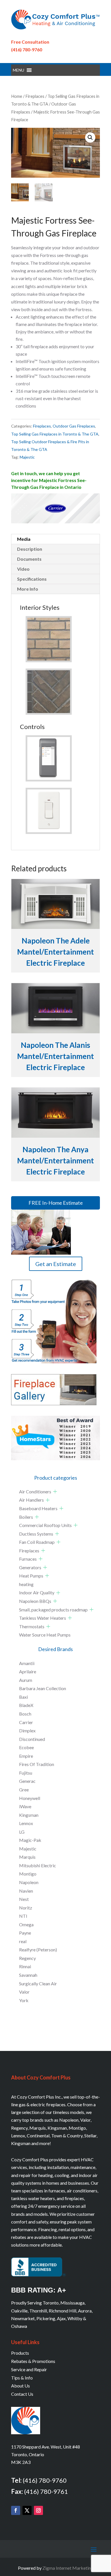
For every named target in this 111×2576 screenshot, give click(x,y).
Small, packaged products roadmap (53, 1610)
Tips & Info (22, 2378)
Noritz (26, 1908)
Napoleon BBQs (35, 1601)
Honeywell (30, 1798)
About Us (20, 2386)
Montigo (28, 1874)
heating (26, 1584)
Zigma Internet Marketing (68, 2568)
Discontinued (32, 1739)
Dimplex (27, 1731)
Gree (24, 1790)
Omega (26, 1924)
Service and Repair (29, 2369)
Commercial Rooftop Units (45, 1525)
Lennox (26, 1823)
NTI (23, 1916)
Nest (24, 1899)
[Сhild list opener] (55, 1491)
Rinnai (25, 1966)
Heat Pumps (31, 1576)
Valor (24, 1992)
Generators (30, 1567)
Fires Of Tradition (37, 1764)
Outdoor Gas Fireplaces (74, 426)
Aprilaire (28, 1671)
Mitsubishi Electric (38, 1865)
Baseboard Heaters (38, 1508)
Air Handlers (31, 1500)
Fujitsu (26, 1773)
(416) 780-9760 (27, 49)
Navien (26, 1891)
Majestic (27, 457)
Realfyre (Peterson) (38, 1950)
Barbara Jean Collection (43, 1688)
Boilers (26, 1517)
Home (17, 96)
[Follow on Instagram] (38, 2510)
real (23, 1941)
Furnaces (28, 1559)
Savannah (28, 1975)
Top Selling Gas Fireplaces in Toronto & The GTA (55, 434)
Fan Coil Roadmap (37, 1542)
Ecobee (26, 1747)
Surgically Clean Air (38, 1983)
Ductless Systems (36, 1534)
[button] (18, 70)
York (24, 2000)
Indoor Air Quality (37, 1592)
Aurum (26, 1680)
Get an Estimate (56, 1264)
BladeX (26, 1705)
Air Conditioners (35, 1491)
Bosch (25, 1714)
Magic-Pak (30, 1840)
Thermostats (32, 1626)
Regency (27, 1958)
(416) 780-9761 (46, 2491)
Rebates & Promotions (33, 2361)
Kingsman (29, 1815)
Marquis (27, 1857)
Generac (27, 1781)
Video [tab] (23, 569)
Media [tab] (24, 539)
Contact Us (22, 2394)
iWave (25, 1806)
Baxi (23, 1697)
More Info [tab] (28, 589)
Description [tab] (30, 549)
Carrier (26, 1722)
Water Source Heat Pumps (45, 1635)
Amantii (27, 1663)
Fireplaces (35, 96)
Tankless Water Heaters (43, 1618)
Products (20, 2353)
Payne (25, 1933)
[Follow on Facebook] (16, 2510)
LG (22, 1832)
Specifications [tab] (32, 579)
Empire (26, 1756)
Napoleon (29, 1882)
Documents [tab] (29, 559)
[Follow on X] (27, 2510)
